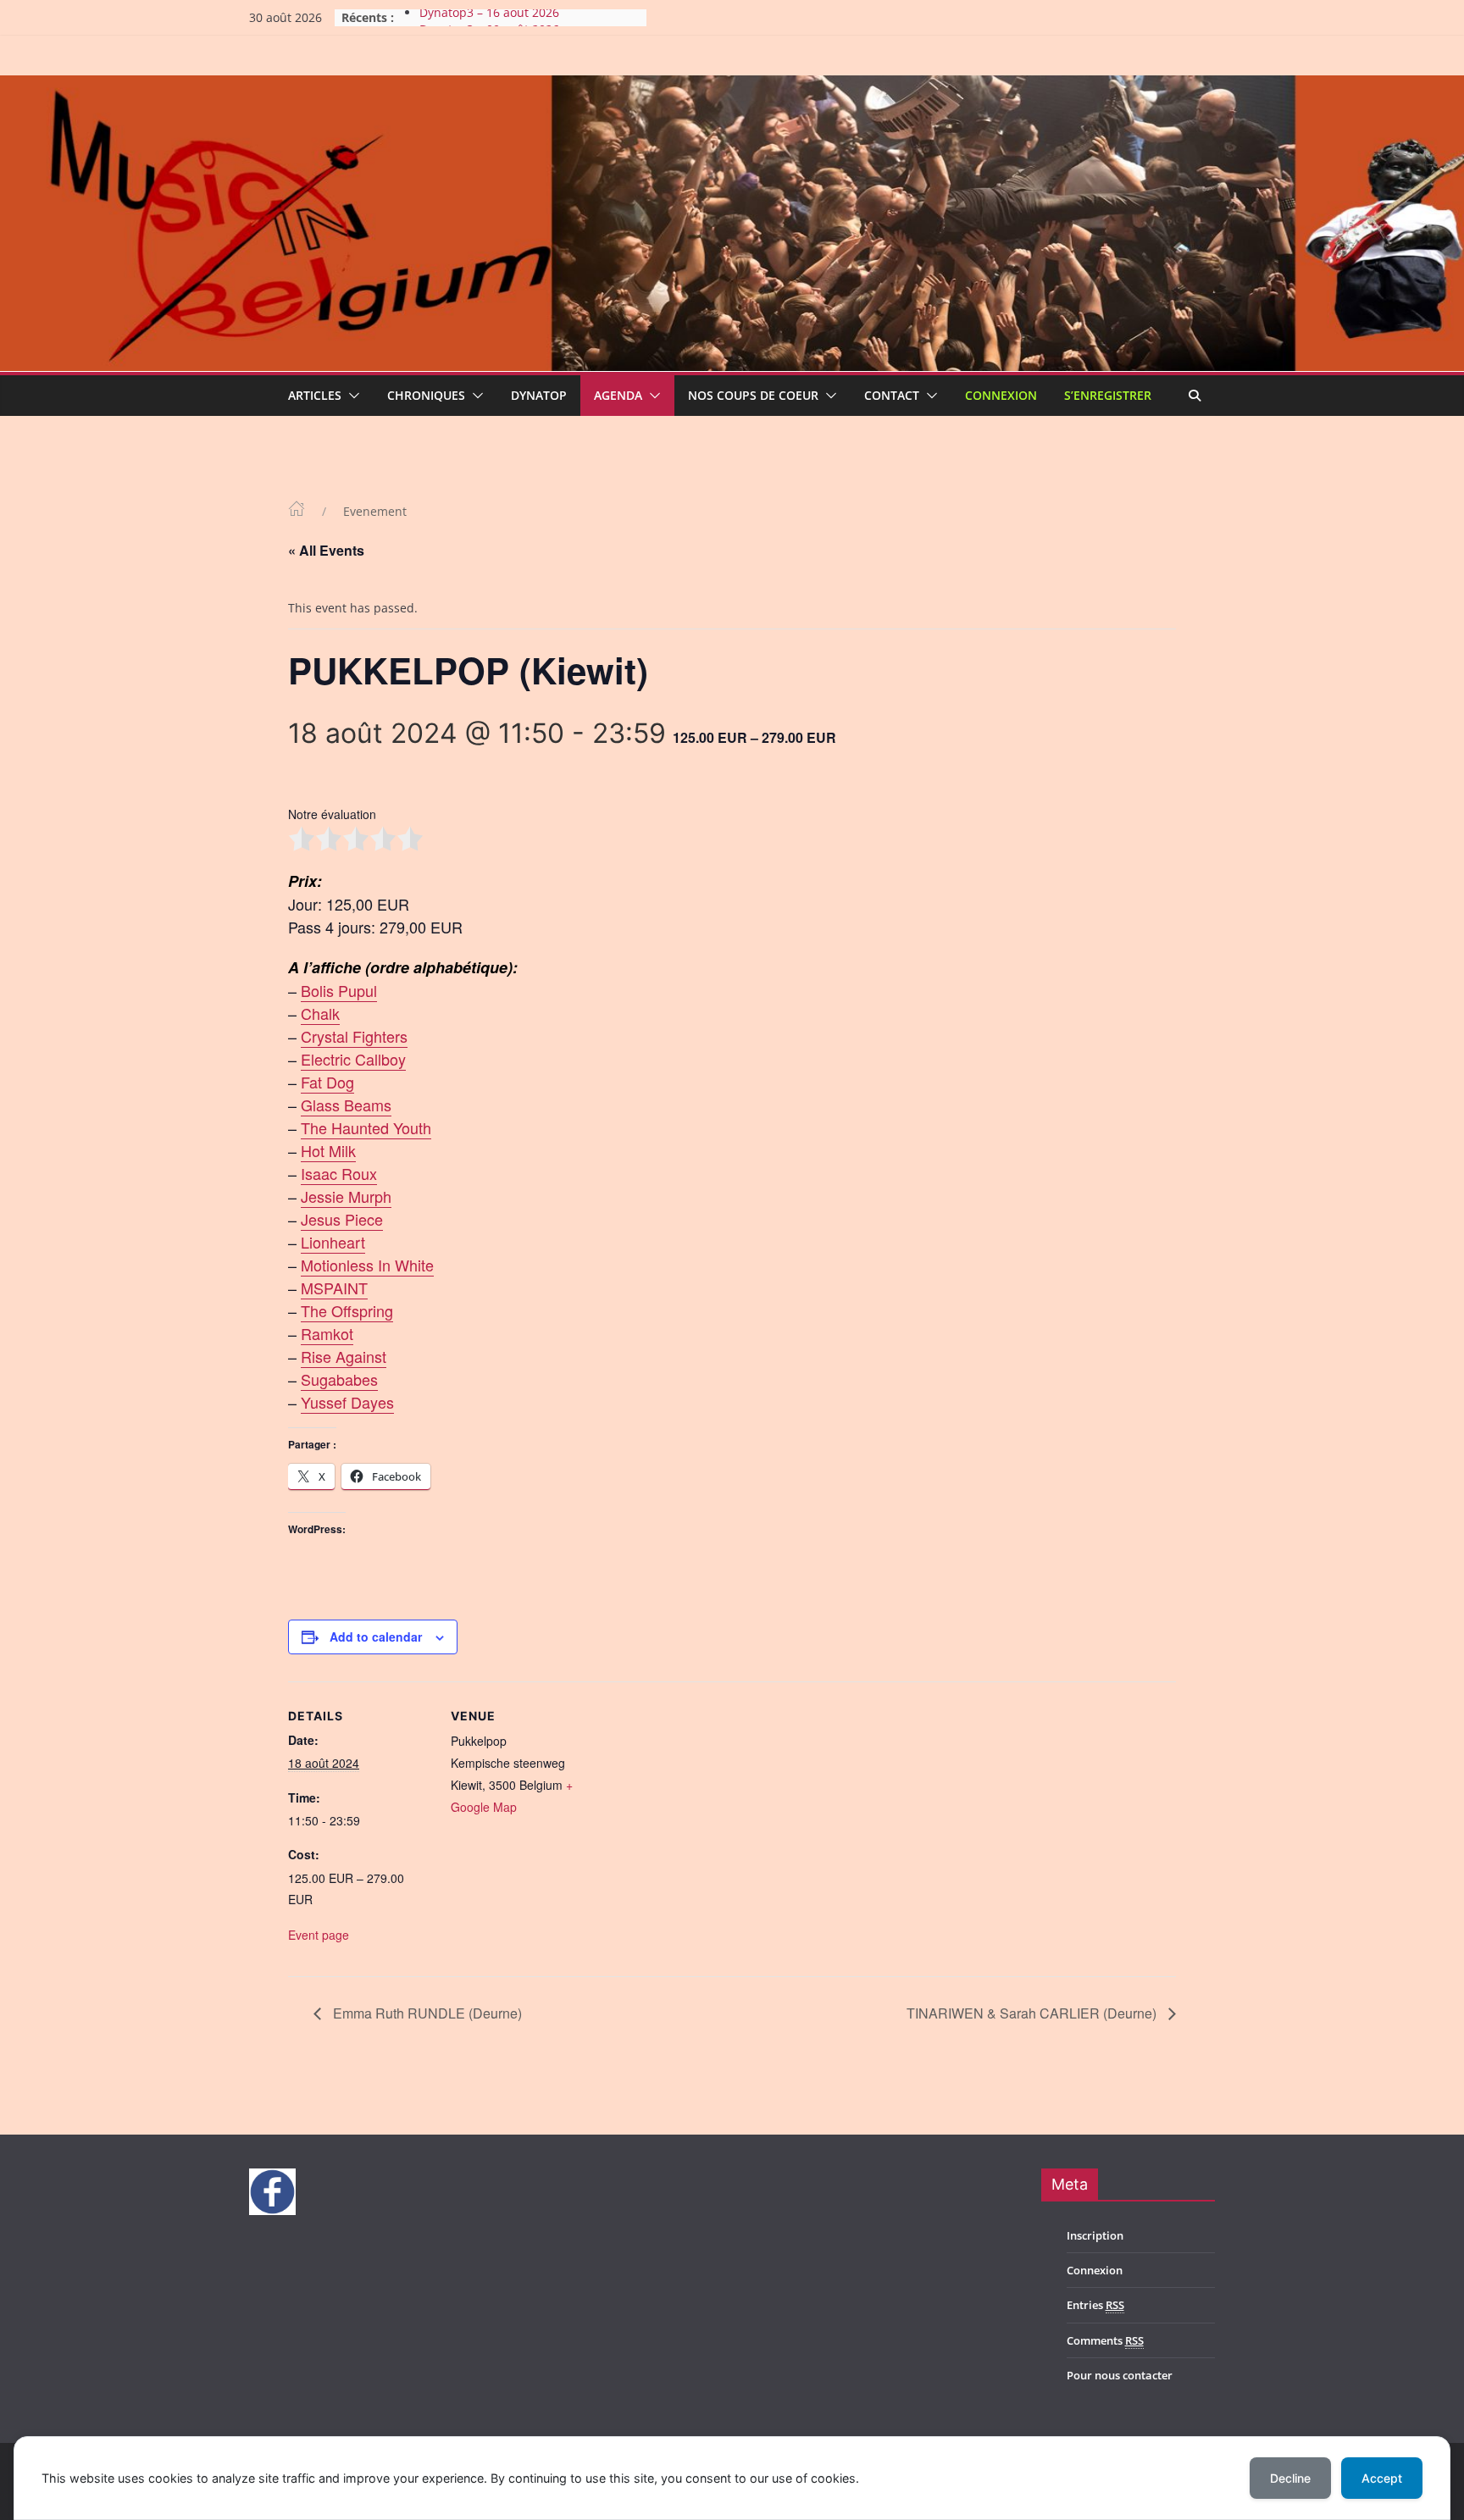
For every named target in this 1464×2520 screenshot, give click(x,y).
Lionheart (333, 1242)
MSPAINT (334, 1288)
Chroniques (426, 395)
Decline (1290, 2478)
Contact (892, 395)
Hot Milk (328, 1150)
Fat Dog (327, 1082)
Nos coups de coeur (753, 395)
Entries (1095, 2305)
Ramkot (327, 1333)
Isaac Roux (339, 1173)
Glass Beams (346, 1105)
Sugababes (339, 1379)
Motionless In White (367, 1265)
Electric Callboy (353, 1059)
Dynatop (539, 395)
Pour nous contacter (1120, 2375)
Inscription (1095, 2235)
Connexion (1001, 395)
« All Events (326, 550)
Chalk (320, 1013)
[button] (351, 396)
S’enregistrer (1108, 395)
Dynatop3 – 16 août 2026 (489, 17)
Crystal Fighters (354, 1036)
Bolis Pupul (339, 990)
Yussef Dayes (347, 1402)
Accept (1382, 2478)
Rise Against (344, 1356)
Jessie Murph (346, 1196)
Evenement (375, 511)
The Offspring (347, 1310)
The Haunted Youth (366, 1127)
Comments (1105, 2340)
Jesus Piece (342, 1219)
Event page (319, 1935)
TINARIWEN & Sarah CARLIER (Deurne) (1033, 2013)
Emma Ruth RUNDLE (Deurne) (426, 2013)
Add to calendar (376, 1637)
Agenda (618, 395)
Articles (315, 395)
